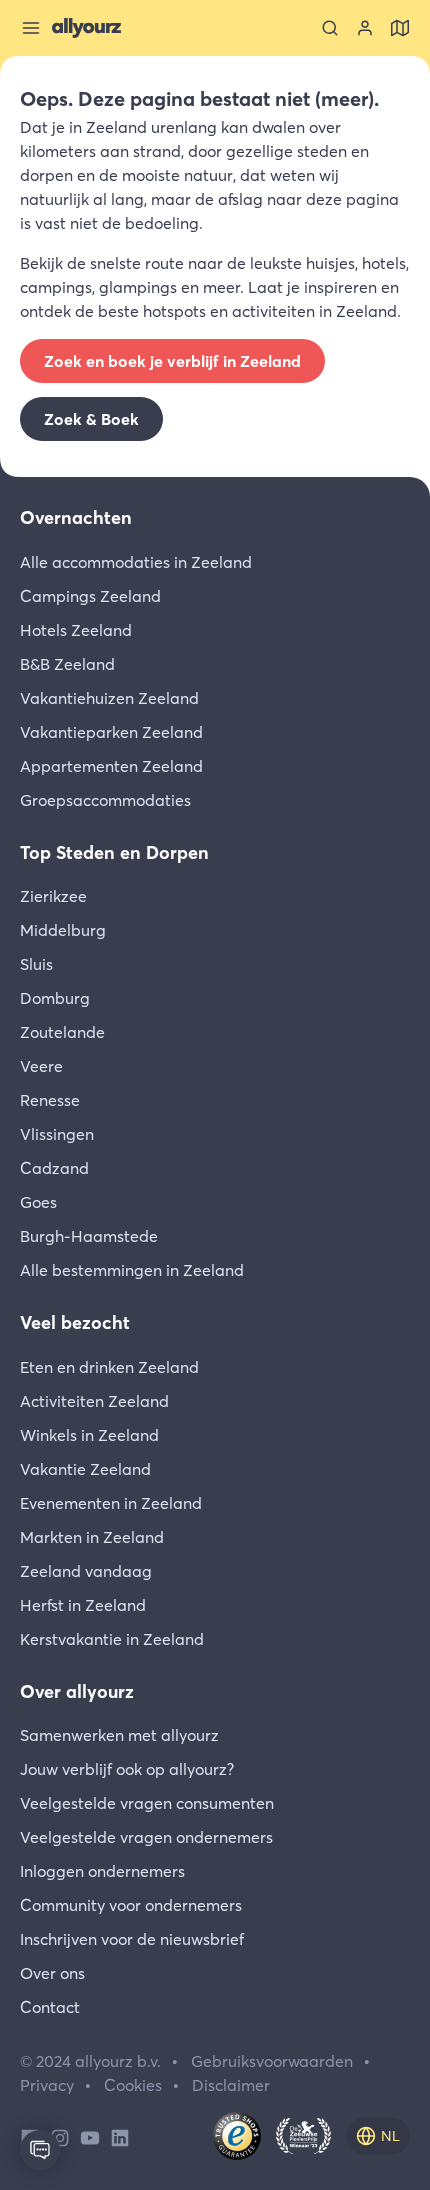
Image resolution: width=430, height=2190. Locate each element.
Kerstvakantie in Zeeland (112, 1639)
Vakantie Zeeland (85, 1469)
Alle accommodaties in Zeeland (136, 562)
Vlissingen (57, 1134)
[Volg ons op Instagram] (60, 2136)
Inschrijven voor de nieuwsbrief (132, 1939)
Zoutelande (62, 1032)
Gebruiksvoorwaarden (272, 2061)
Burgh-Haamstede (89, 1236)
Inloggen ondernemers (102, 1871)
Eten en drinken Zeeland (109, 1367)
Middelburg (63, 930)
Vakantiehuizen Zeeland (109, 698)
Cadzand (54, 1168)
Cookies (133, 2085)
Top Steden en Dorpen (114, 852)
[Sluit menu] (31, 28)
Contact (50, 2007)
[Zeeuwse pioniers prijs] (303, 2136)
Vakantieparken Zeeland (111, 732)
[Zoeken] (330, 28)
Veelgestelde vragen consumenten (147, 1803)
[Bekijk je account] (365, 28)
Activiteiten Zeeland (94, 1401)
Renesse (50, 1100)
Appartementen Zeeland (111, 766)
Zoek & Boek (91, 419)
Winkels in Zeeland (89, 1435)
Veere (41, 1066)
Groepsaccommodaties (105, 800)
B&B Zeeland (67, 664)
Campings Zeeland (90, 596)
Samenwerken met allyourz (119, 1735)
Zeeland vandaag (86, 1571)
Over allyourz (77, 1691)
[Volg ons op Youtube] (90, 2136)
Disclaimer (231, 2085)
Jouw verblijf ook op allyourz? (127, 1769)
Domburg (55, 998)
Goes (38, 1202)
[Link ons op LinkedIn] (120, 2136)
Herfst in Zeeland (83, 1605)
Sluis (36, 964)
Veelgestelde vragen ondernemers (146, 1837)
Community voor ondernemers (131, 1905)
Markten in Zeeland (92, 1537)
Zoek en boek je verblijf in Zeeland (172, 361)
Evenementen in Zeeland (111, 1503)
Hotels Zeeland (76, 630)
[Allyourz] (86, 28)
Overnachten (76, 517)
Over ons (52, 1973)
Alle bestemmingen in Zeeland (132, 1270)
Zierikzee (53, 896)
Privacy (47, 2085)
